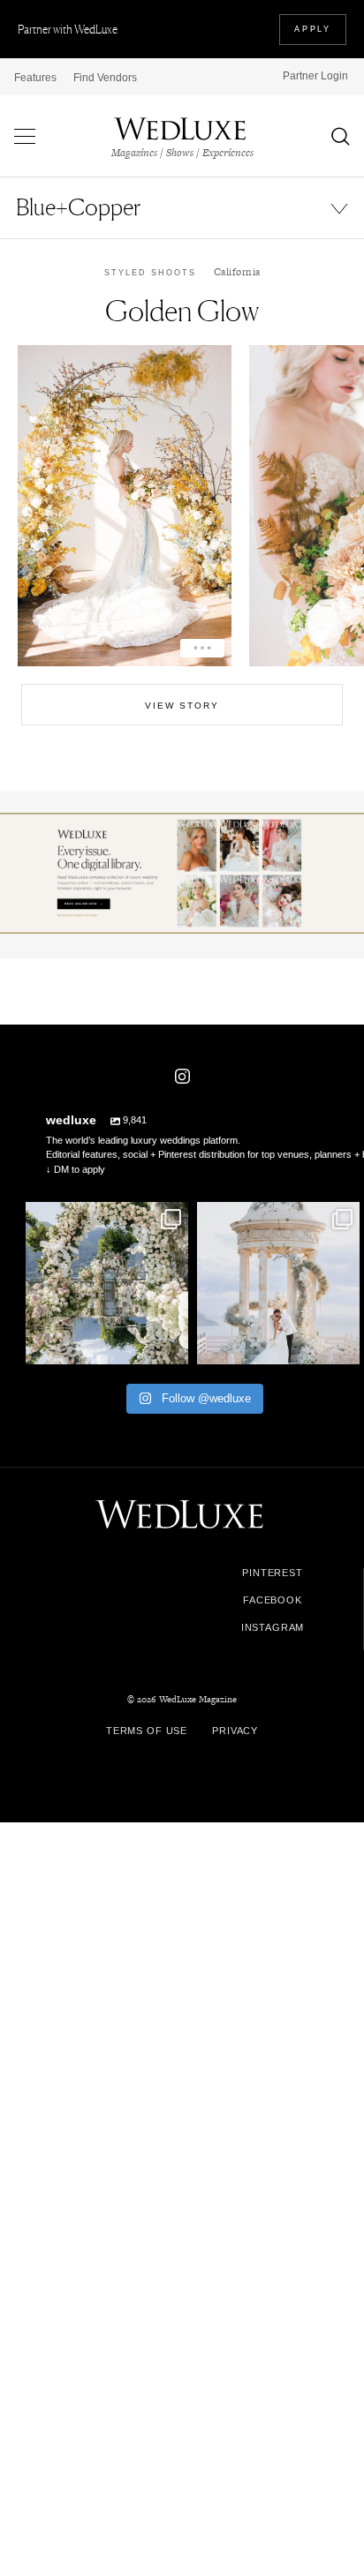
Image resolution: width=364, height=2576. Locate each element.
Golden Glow (182, 311)
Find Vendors (105, 78)
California (237, 272)
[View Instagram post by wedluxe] (172, 1348)
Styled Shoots (150, 273)
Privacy (235, 1731)
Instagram (273, 1628)
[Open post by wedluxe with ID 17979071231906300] (107, 1283)
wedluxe (105, 1218)
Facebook (273, 1600)
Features (35, 78)
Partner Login (315, 76)
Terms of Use (147, 1731)
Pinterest (273, 1573)
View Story (182, 706)
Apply (313, 29)
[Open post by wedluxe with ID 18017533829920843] (278, 1283)
